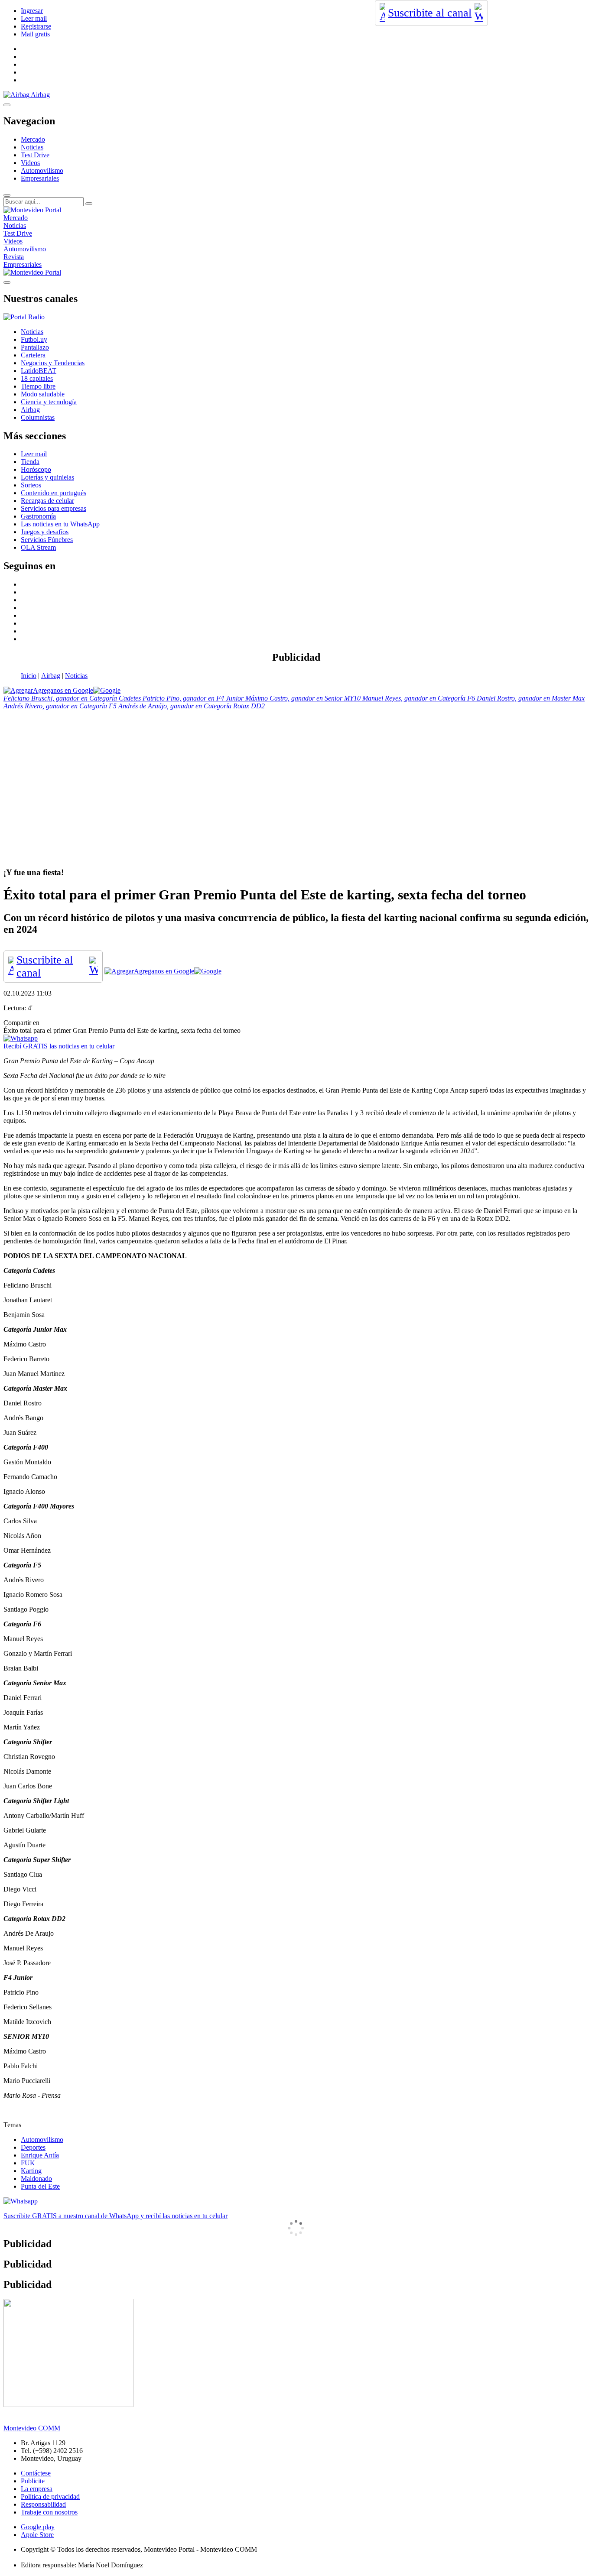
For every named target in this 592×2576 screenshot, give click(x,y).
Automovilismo (42, 170)
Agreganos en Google (63, 690)
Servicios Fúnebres (47, 540)
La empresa (37, 2489)
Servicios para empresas (54, 508)
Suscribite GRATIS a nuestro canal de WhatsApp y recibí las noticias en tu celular (115, 2216)
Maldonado (36, 2179)
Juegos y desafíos (45, 532)
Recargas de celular (47, 501)
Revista (14, 257)
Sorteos (31, 485)
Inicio (29, 676)
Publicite (33, 2481)
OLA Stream (38, 547)
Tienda (30, 462)
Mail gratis (35, 34)
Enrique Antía (40, 2155)
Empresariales (40, 178)
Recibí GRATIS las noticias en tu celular (59, 1046)
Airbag (51, 676)
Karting (31, 2171)
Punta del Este (40, 2186)
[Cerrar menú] (7, 282)
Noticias (32, 147)
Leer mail (34, 18)
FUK (28, 2163)
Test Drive (35, 155)
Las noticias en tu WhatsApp (60, 524)
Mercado (33, 139)
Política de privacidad (50, 2497)
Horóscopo (36, 469)
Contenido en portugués (54, 493)
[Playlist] (24, 317)
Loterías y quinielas (47, 477)
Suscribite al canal (430, 13)
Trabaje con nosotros (49, 2512)
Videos (30, 163)
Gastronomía (38, 516)
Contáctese (36, 2473)
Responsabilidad (43, 2504)
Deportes (33, 2147)
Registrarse (36, 26)
